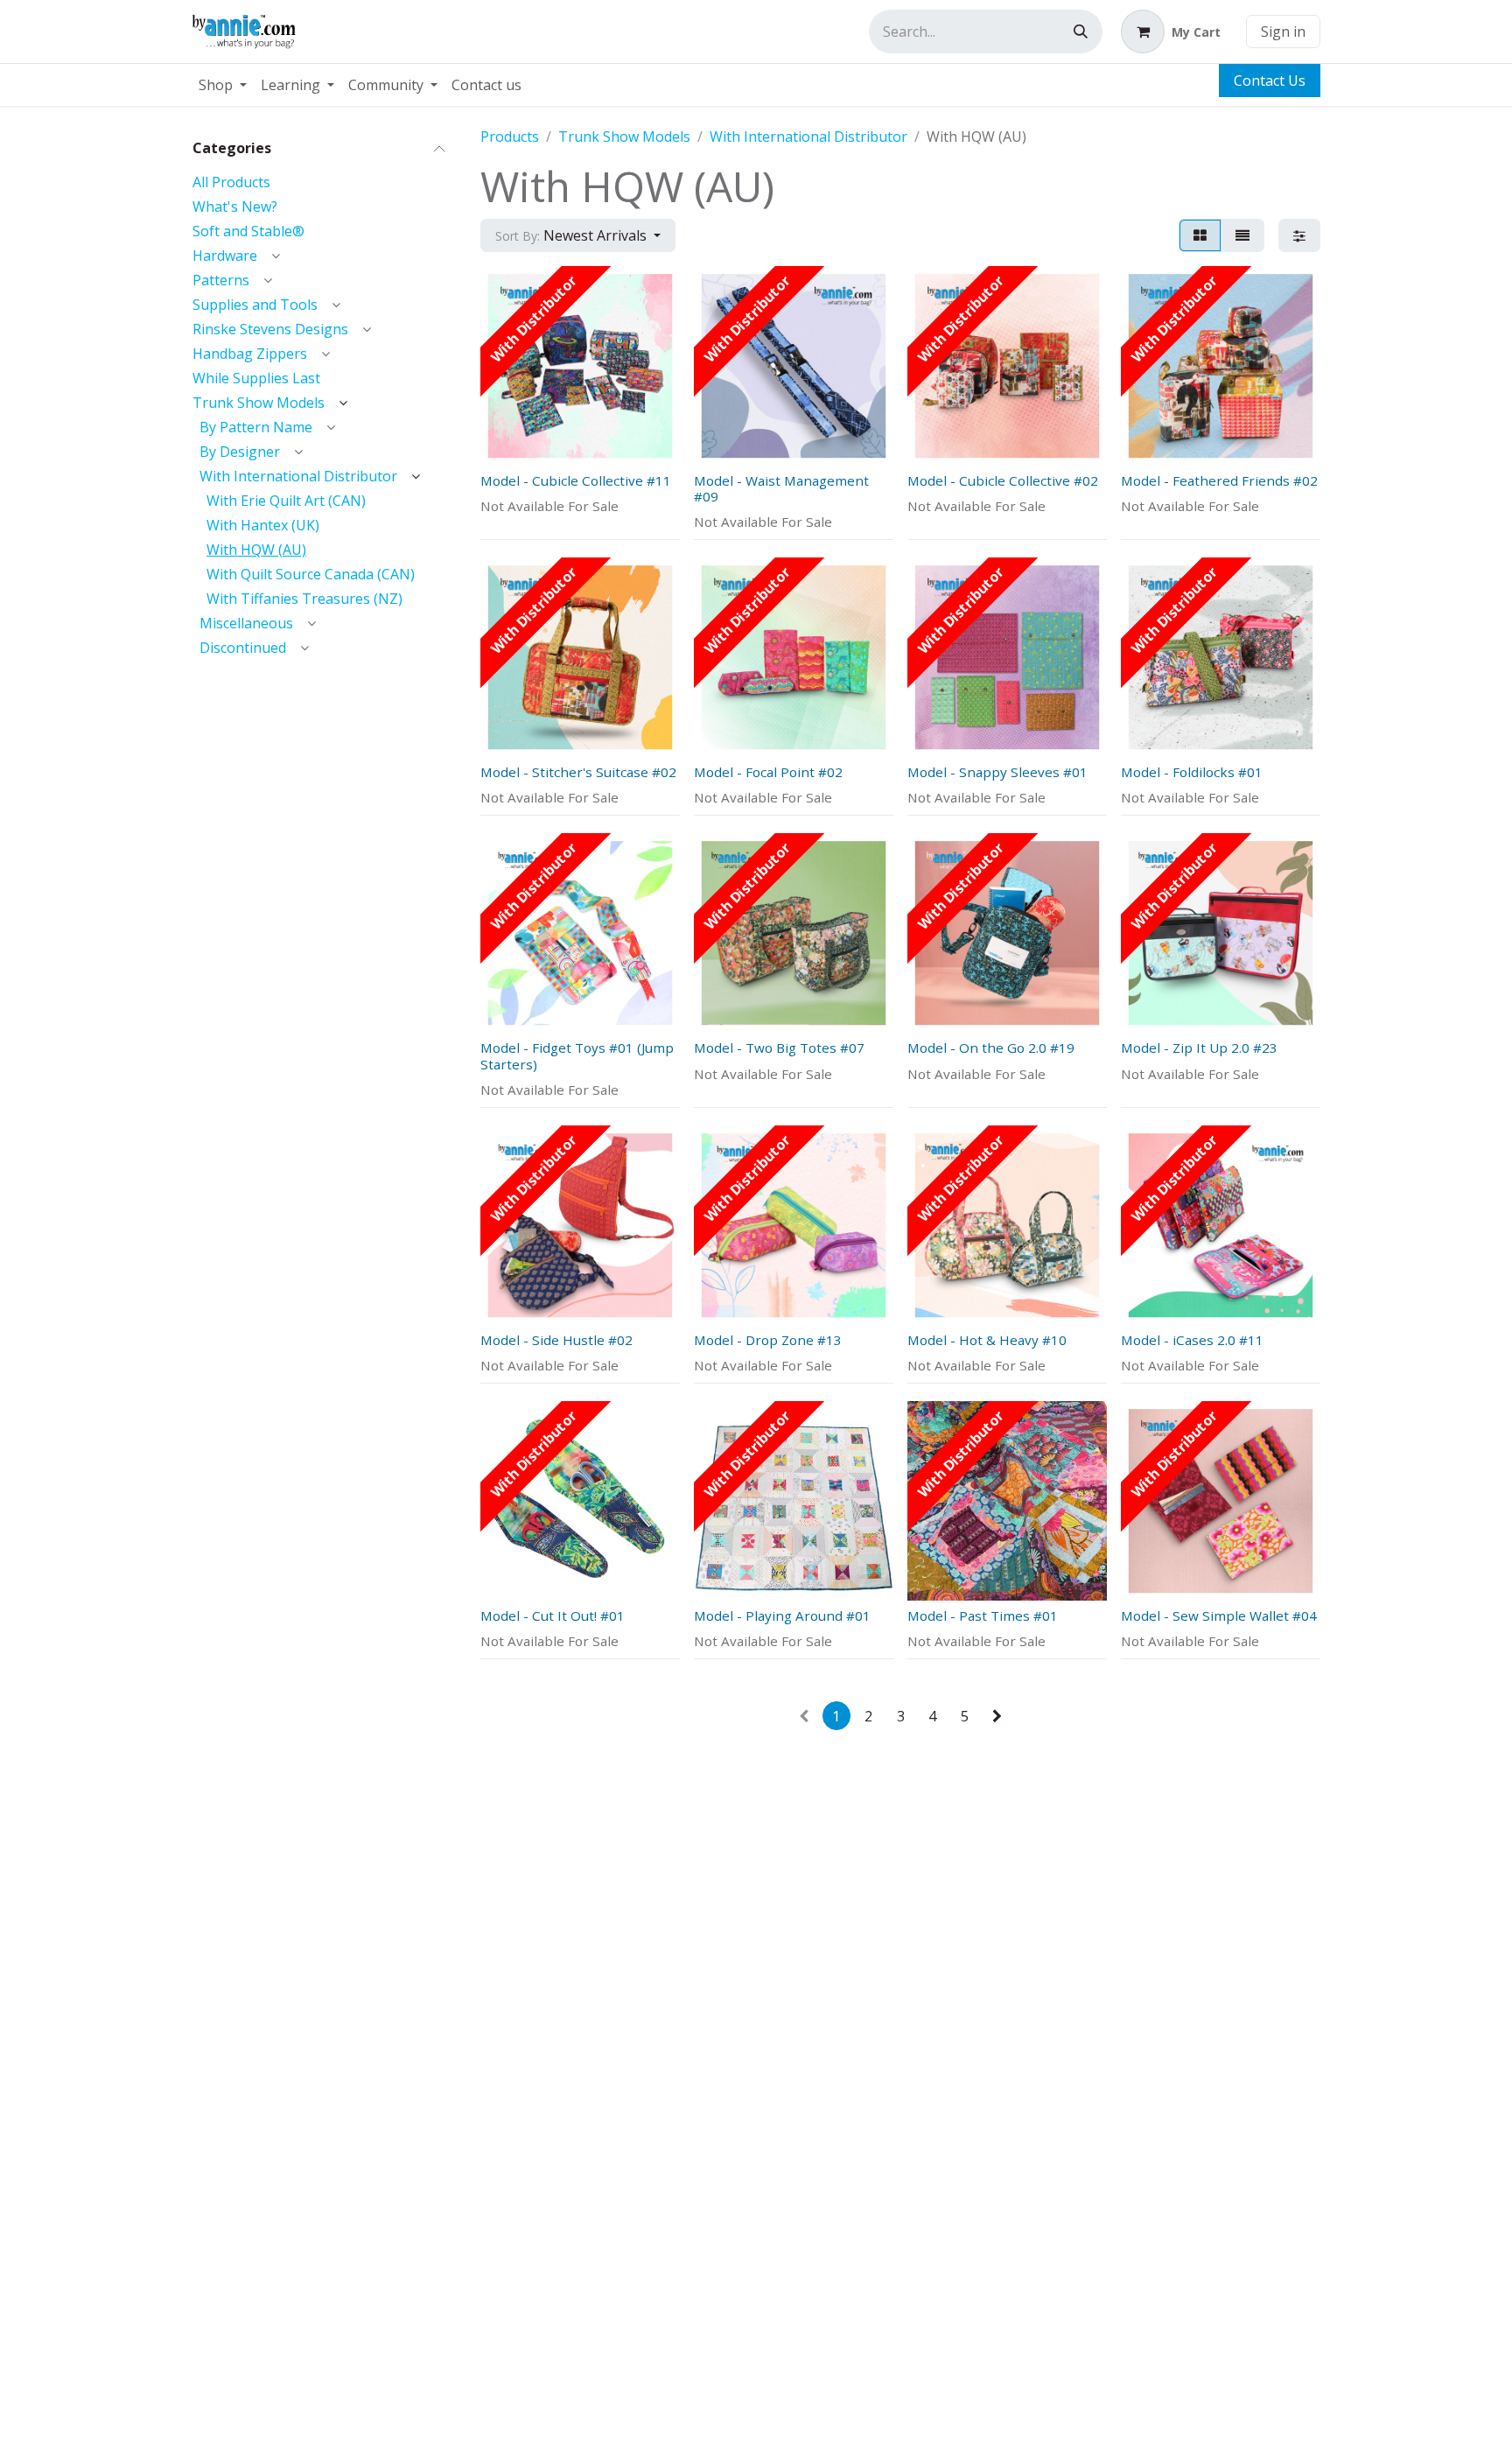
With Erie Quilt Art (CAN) (286, 500)
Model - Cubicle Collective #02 (1003, 480)
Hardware (225, 255)
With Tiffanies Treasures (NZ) (304, 598)
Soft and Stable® (248, 230)
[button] (578, 235)
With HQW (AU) (256, 549)
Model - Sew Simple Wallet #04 (1219, 1615)
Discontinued (243, 647)
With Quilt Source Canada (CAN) (311, 573)
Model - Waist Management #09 (781, 488)
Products (510, 137)
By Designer (240, 451)
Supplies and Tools (255, 304)
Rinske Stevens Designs (270, 328)
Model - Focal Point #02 (768, 772)
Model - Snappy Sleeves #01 (997, 772)
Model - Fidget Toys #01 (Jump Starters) (577, 1055)
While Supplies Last (256, 377)
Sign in (1283, 32)
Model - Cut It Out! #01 (553, 1615)
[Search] (1081, 32)
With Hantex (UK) (263, 524)
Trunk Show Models (259, 402)
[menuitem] (223, 85)
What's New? (235, 206)
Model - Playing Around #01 (782, 1615)
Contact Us (1270, 81)
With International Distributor (298, 475)
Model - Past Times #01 (983, 1615)
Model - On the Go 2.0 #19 (991, 1048)
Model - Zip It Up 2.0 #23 (1199, 1048)
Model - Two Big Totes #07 (779, 1048)
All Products (231, 181)
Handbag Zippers (250, 353)
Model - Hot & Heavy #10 (987, 1340)
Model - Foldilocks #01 (1192, 772)
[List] (1242, 235)
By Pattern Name (256, 426)
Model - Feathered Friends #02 (1219, 480)
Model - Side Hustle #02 (556, 1340)
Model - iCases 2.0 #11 (1192, 1340)
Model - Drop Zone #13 (768, 1340)
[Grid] (1200, 235)
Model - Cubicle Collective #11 (576, 480)
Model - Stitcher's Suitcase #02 (578, 772)
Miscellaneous (246, 622)
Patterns (221, 279)
